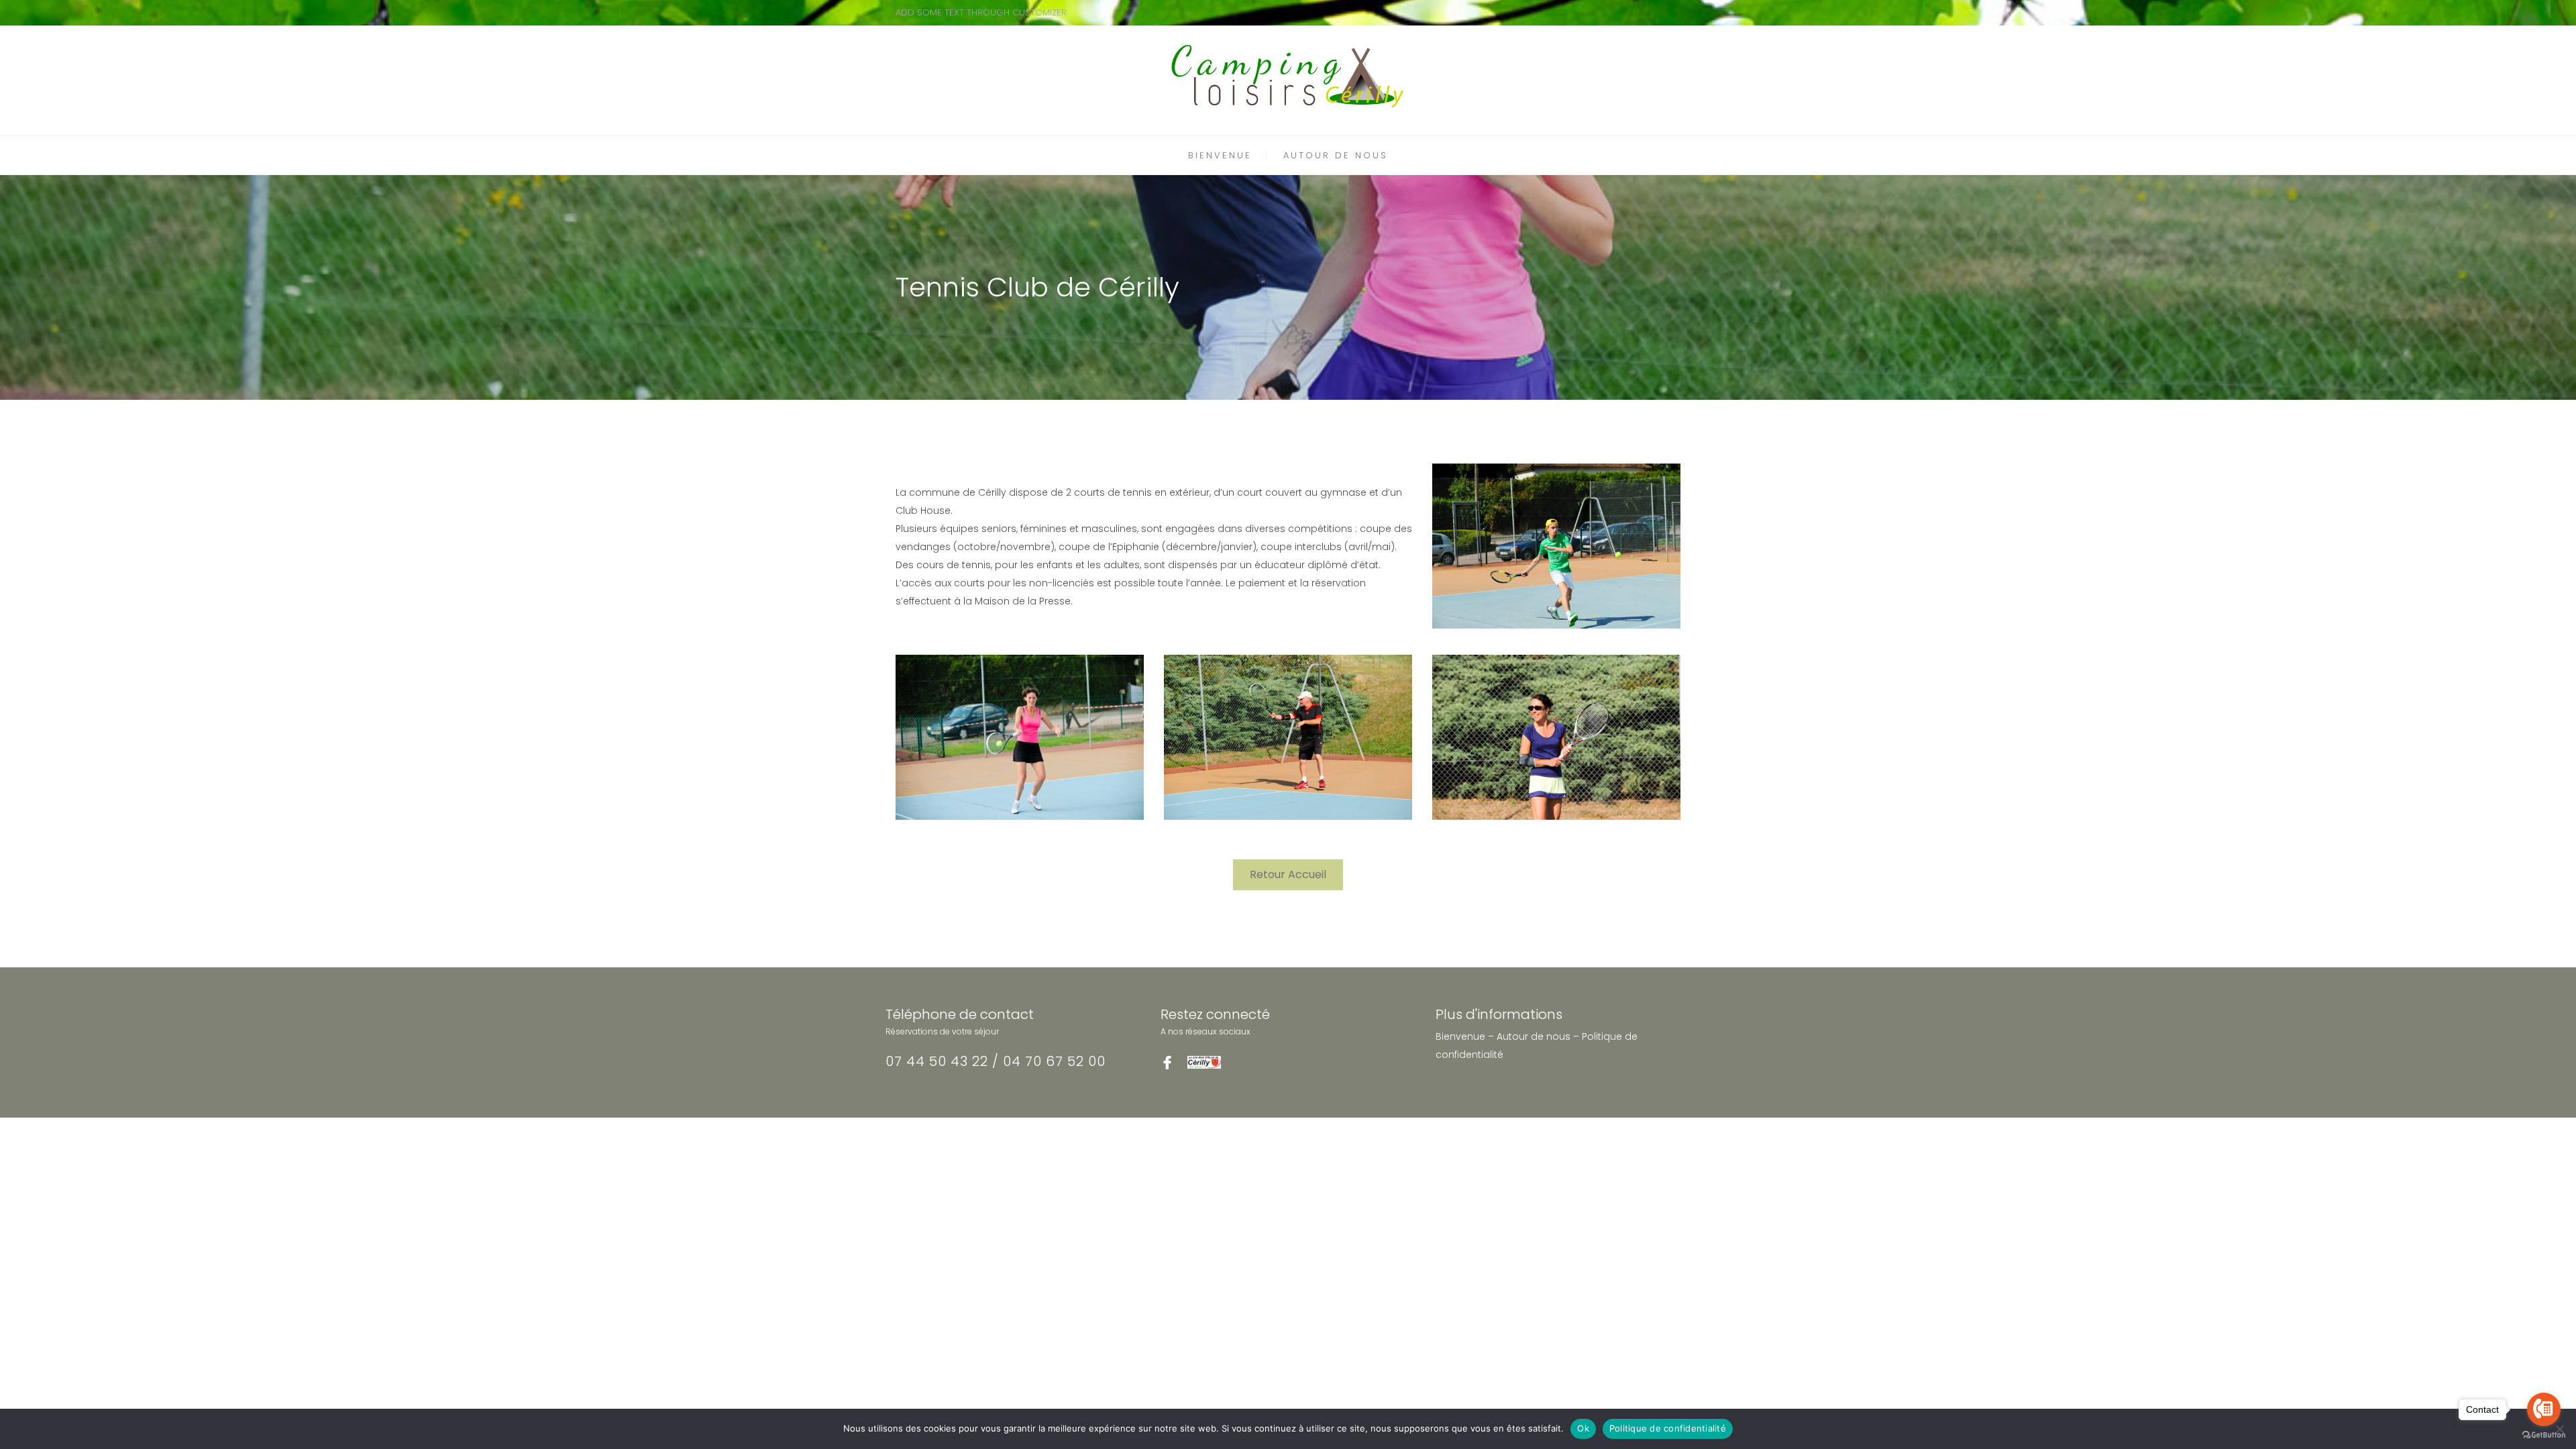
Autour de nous (1534, 1036)
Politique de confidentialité (1668, 1428)
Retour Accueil (1288, 874)
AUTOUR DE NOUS (1336, 155)
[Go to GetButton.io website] (2544, 1435)
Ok (1583, 1428)
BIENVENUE (1220, 155)
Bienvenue (1460, 1036)
